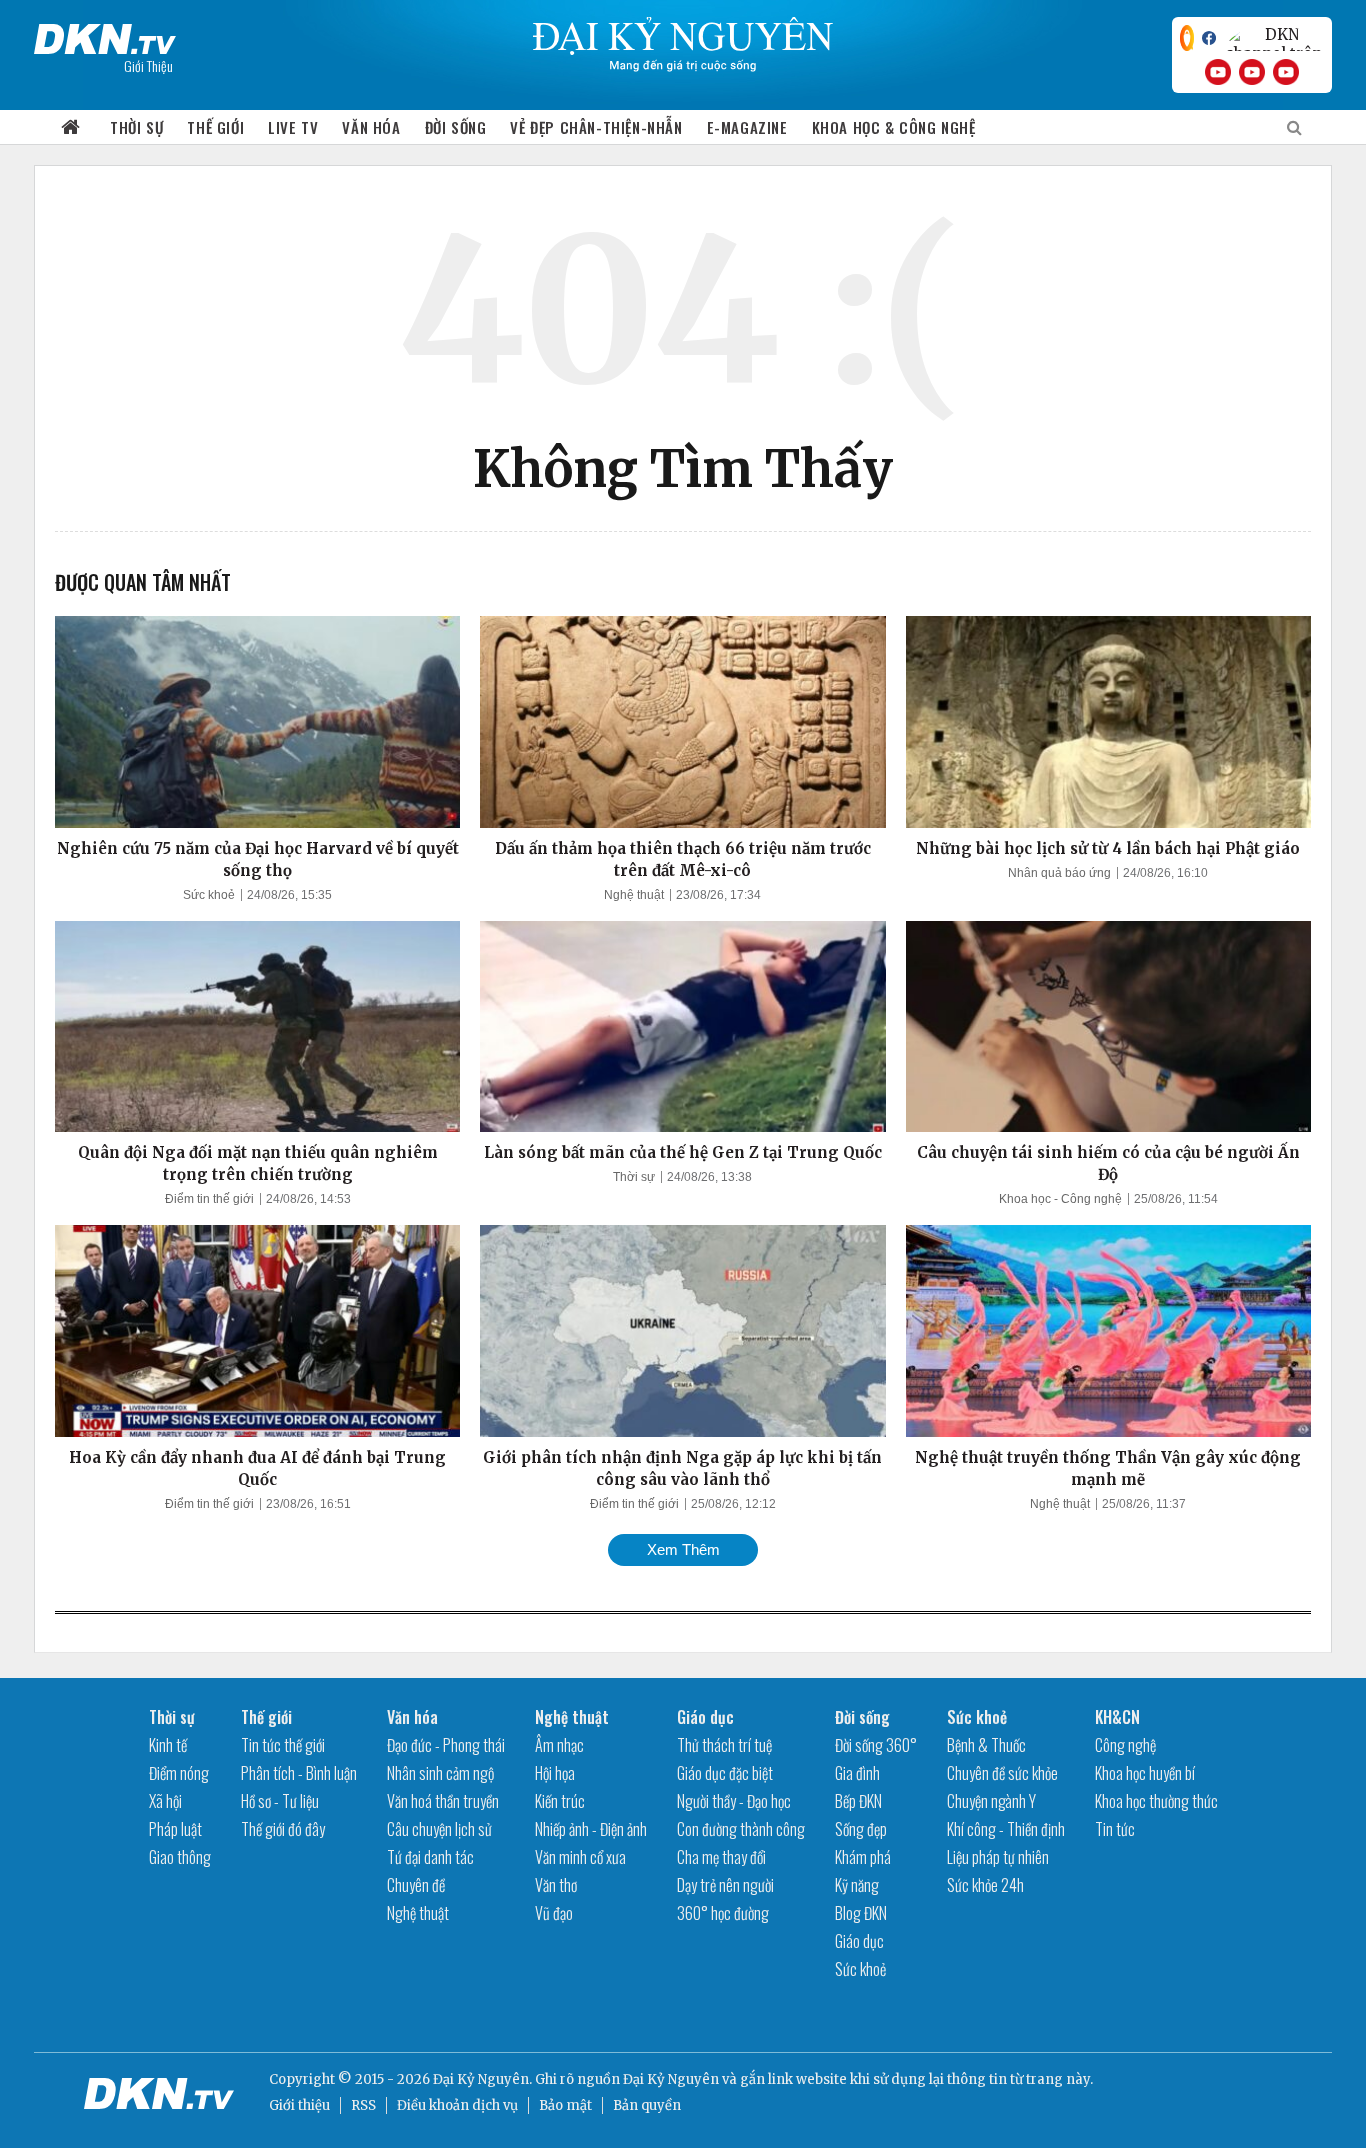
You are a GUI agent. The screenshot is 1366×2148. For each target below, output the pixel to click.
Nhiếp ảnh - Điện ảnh (591, 1829)
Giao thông (180, 1857)
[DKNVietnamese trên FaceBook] (1209, 38)
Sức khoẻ (209, 895)
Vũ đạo (554, 1913)
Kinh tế (168, 1745)
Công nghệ (1125, 1745)
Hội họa (555, 1773)
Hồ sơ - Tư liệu (280, 1801)
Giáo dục (705, 1717)
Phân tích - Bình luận (299, 1773)
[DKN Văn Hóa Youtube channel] (1286, 72)
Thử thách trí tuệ (724, 1745)
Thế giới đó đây (283, 1829)
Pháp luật (175, 1829)
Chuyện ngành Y (991, 1801)
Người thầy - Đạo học (734, 1801)
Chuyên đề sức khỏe (1002, 1773)
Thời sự (136, 127)
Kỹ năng (857, 1885)
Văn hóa (371, 127)
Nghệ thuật (634, 895)
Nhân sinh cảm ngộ (440, 1773)
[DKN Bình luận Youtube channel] (1252, 72)
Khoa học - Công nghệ (1060, 1199)
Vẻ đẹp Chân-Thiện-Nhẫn (596, 127)
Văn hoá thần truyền (443, 1801)
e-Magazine (747, 127)
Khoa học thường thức (1156, 1801)
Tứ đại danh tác (430, 1857)
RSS (363, 2105)
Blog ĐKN (861, 1913)
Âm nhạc (559, 1745)
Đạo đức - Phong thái (446, 1745)
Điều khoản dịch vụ (457, 2105)
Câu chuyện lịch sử (439, 1829)
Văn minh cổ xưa (580, 1857)
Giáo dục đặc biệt (725, 1773)
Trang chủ (71, 127)
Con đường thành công (741, 1829)
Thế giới (215, 127)
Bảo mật (565, 2105)
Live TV (293, 127)
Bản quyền (647, 2105)
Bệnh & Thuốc (986, 1745)
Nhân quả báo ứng (1059, 873)
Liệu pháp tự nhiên (998, 1857)
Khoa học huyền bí (1145, 1773)
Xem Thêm (683, 1549)
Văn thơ (556, 1885)
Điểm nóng (179, 1773)
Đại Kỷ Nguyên (671, 2079)
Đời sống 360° (876, 1745)
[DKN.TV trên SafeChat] (1187, 38)
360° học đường (723, 1913)
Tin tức (1115, 1829)
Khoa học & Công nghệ (894, 127)
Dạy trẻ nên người (725, 1885)
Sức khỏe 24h (985, 1885)
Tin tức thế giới (283, 1745)
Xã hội (165, 1801)
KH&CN (1117, 1717)
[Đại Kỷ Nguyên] (105, 35)
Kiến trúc (560, 1801)
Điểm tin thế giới (209, 1199)
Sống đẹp (861, 1829)
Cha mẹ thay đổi (721, 1857)
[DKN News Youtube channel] (1218, 72)
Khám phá (863, 1857)
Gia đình (857, 1773)
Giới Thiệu (148, 65)
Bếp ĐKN (858, 1801)
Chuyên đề (416, 1885)
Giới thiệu (299, 2105)
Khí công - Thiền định (1006, 1829)
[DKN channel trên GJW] (1274, 38)
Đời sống (456, 127)
